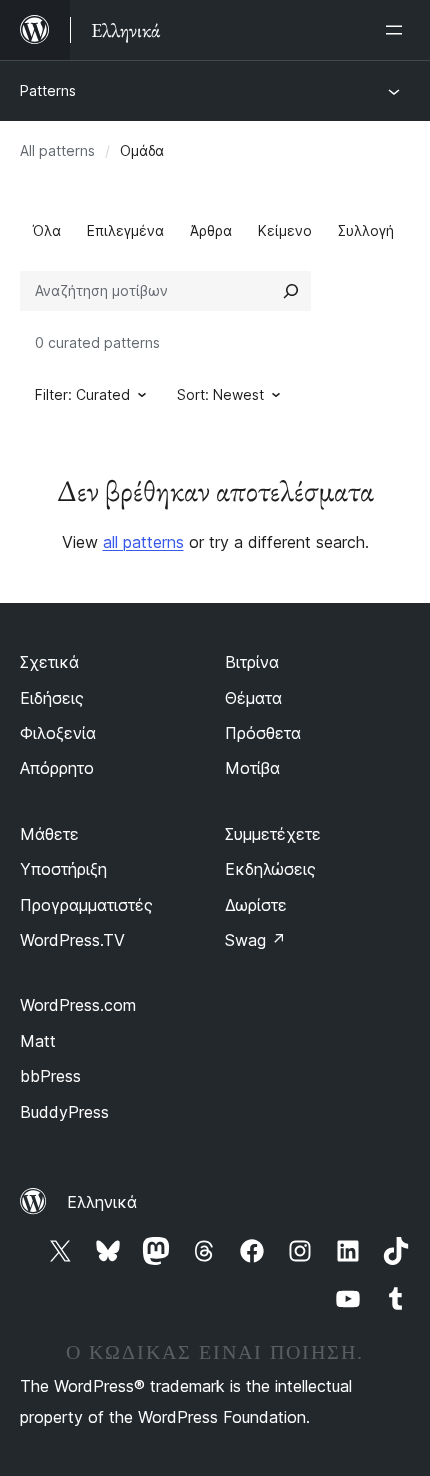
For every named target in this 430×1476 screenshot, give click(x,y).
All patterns (57, 150)
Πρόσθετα (263, 733)
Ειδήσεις (52, 698)
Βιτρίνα (252, 662)
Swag (255, 940)
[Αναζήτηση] (291, 291)
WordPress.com (78, 1005)
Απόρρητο (57, 768)
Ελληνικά (102, 1202)
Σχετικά (49, 662)
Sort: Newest (220, 394)
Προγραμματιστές (86, 905)
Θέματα (253, 698)
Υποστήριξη (63, 869)
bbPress (50, 1076)
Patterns (48, 90)
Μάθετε (49, 834)
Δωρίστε (256, 905)
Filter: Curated (82, 394)
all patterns (143, 542)
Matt (38, 1041)
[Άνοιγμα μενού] (398, 30)
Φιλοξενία (58, 733)
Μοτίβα (252, 768)
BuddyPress (64, 1112)
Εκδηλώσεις (270, 869)
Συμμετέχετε (273, 834)
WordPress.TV (72, 940)
